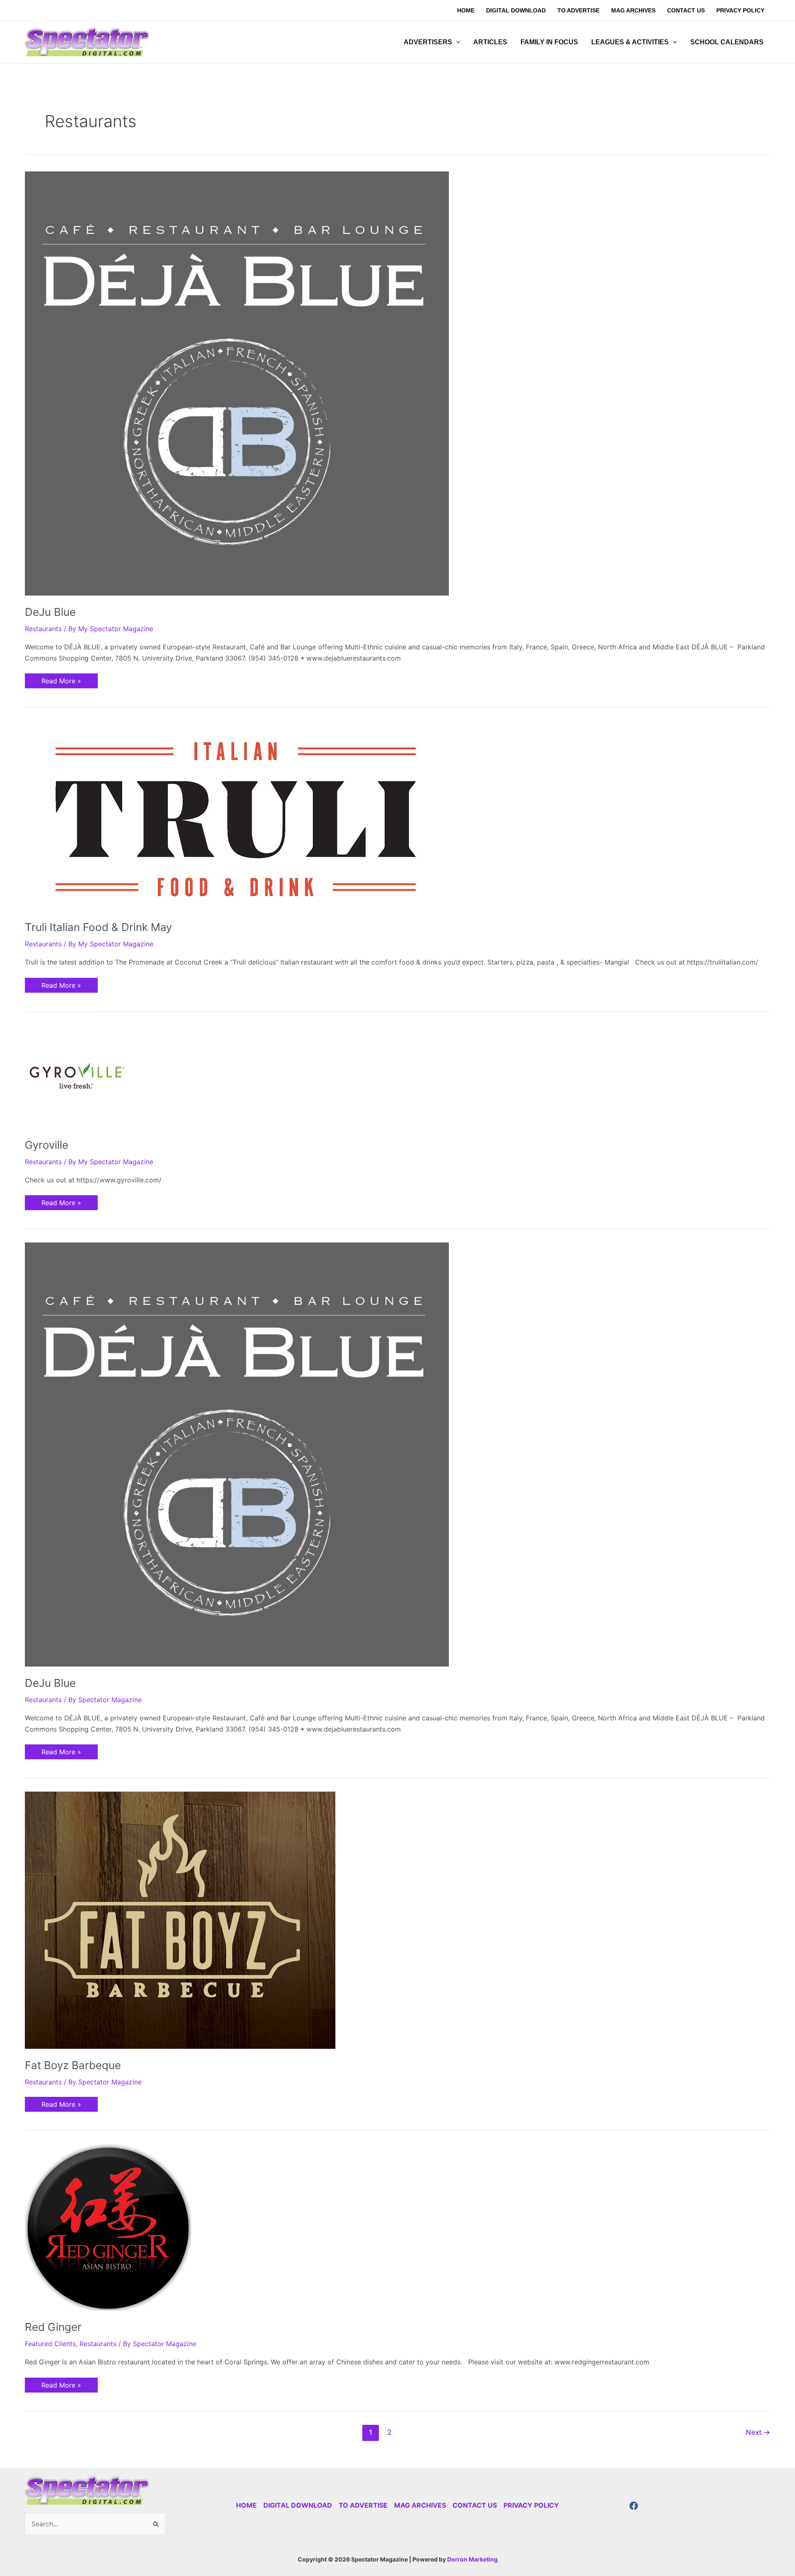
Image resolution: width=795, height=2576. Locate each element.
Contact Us (475, 2505)
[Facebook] (634, 2506)
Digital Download (298, 2505)
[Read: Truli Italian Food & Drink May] (232, 815)
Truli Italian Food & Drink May (98, 927)
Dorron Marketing (472, 2559)
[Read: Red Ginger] (108, 2226)
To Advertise (363, 2505)
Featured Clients (50, 2344)
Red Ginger (53, 2327)
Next (758, 2432)
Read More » (61, 679)
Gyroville (47, 1145)
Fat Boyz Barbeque (73, 2065)
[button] (456, 42)
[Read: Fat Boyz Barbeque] (180, 1920)
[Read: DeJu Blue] (237, 383)
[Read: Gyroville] (77, 1076)
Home (246, 2505)
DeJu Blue (50, 612)
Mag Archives (420, 2505)
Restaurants (43, 629)
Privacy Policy (531, 2505)
